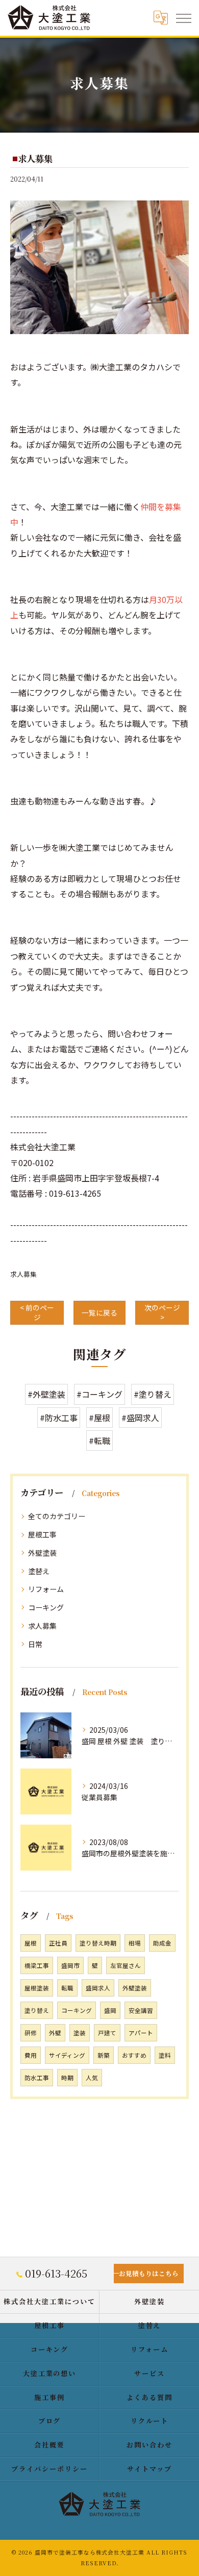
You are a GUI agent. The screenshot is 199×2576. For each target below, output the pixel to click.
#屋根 (99, 1418)
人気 (92, 2078)
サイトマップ (150, 2469)
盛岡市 (70, 1965)
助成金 (162, 1943)
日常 (35, 1644)
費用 (31, 2055)
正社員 (58, 1943)
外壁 (55, 2033)
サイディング (67, 2055)
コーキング (46, 1607)
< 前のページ (37, 1312)
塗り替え (37, 2010)
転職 (67, 1988)
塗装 (80, 2033)
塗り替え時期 (98, 1943)
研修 (31, 2033)
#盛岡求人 (140, 1418)
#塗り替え (153, 1394)
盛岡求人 (98, 1988)
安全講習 (141, 2010)
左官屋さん (126, 1965)
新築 (104, 2055)
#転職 (99, 1441)
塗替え (39, 1571)
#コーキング (99, 1394)
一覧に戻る (99, 1312)
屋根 (31, 1943)
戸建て (107, 2033)
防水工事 (37, 2078)
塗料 (165, 2055)
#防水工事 (59, 1418)
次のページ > (162, 1312)
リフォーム (46, 1589)
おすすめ (134, 2055)
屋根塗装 (37, 1988)
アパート (141, 2033)
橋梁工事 (37, 1965)
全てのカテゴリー (57, 1516)
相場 (135, 1943)
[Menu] (183, 17)
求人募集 (23, 1274)
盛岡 (110, 2010)
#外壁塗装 (46, 1394)
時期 (67, 2078)
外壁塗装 (42, 1553)
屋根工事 (42, 1534)
